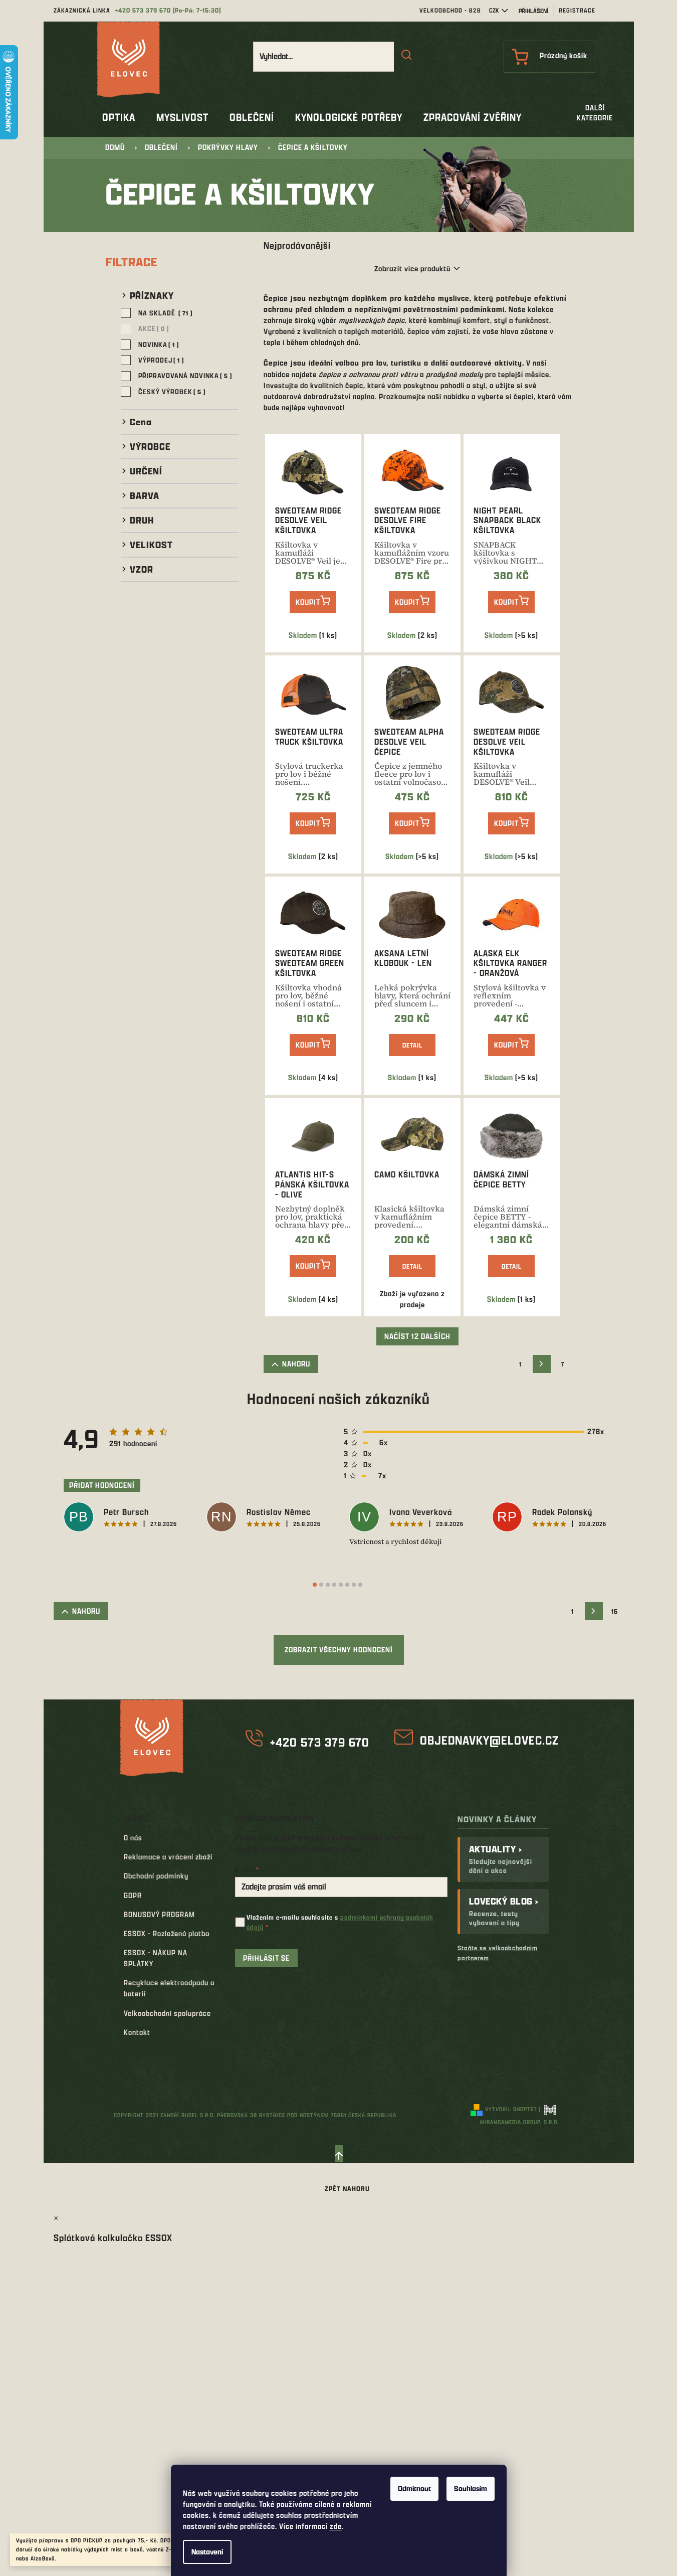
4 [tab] (334, 1585)
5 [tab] (341, 1585)
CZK (494, 10)
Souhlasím (471, 2488)
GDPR (133, 1895)
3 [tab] (328, 1585)
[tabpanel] (125, 1518)
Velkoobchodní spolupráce (167, 2013)
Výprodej (159, 360)
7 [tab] (354, 1585)
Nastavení (207, 2552)
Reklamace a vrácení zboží (168, 1857)
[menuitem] (119, 117)
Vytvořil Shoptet (511, 2109)
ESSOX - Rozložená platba (167, 1933)
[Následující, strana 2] (542, 1364)
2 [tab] (321, 1585)
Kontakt (137, 2032)
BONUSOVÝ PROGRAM (159, 1914)
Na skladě (163, 313)
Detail (412, 1045)
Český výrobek (170, 391)
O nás (133, 1838)
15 (615, 1611)
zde (336, 2526)
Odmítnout (414, 2488)
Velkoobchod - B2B (450, 10)
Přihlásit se (266, 1958)
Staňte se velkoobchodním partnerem (498, 1952)
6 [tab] (347, 1585)
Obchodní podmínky (156, 1876)
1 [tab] (315, 1585)
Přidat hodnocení (102, 1485)
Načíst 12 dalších (417, 1336)
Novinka (157, 344)
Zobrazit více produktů (412, 269)
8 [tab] (360, 1585)
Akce (152, 328)
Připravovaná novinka (183, 375)
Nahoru (296, 1364)
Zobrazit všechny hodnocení (339, 1650)
